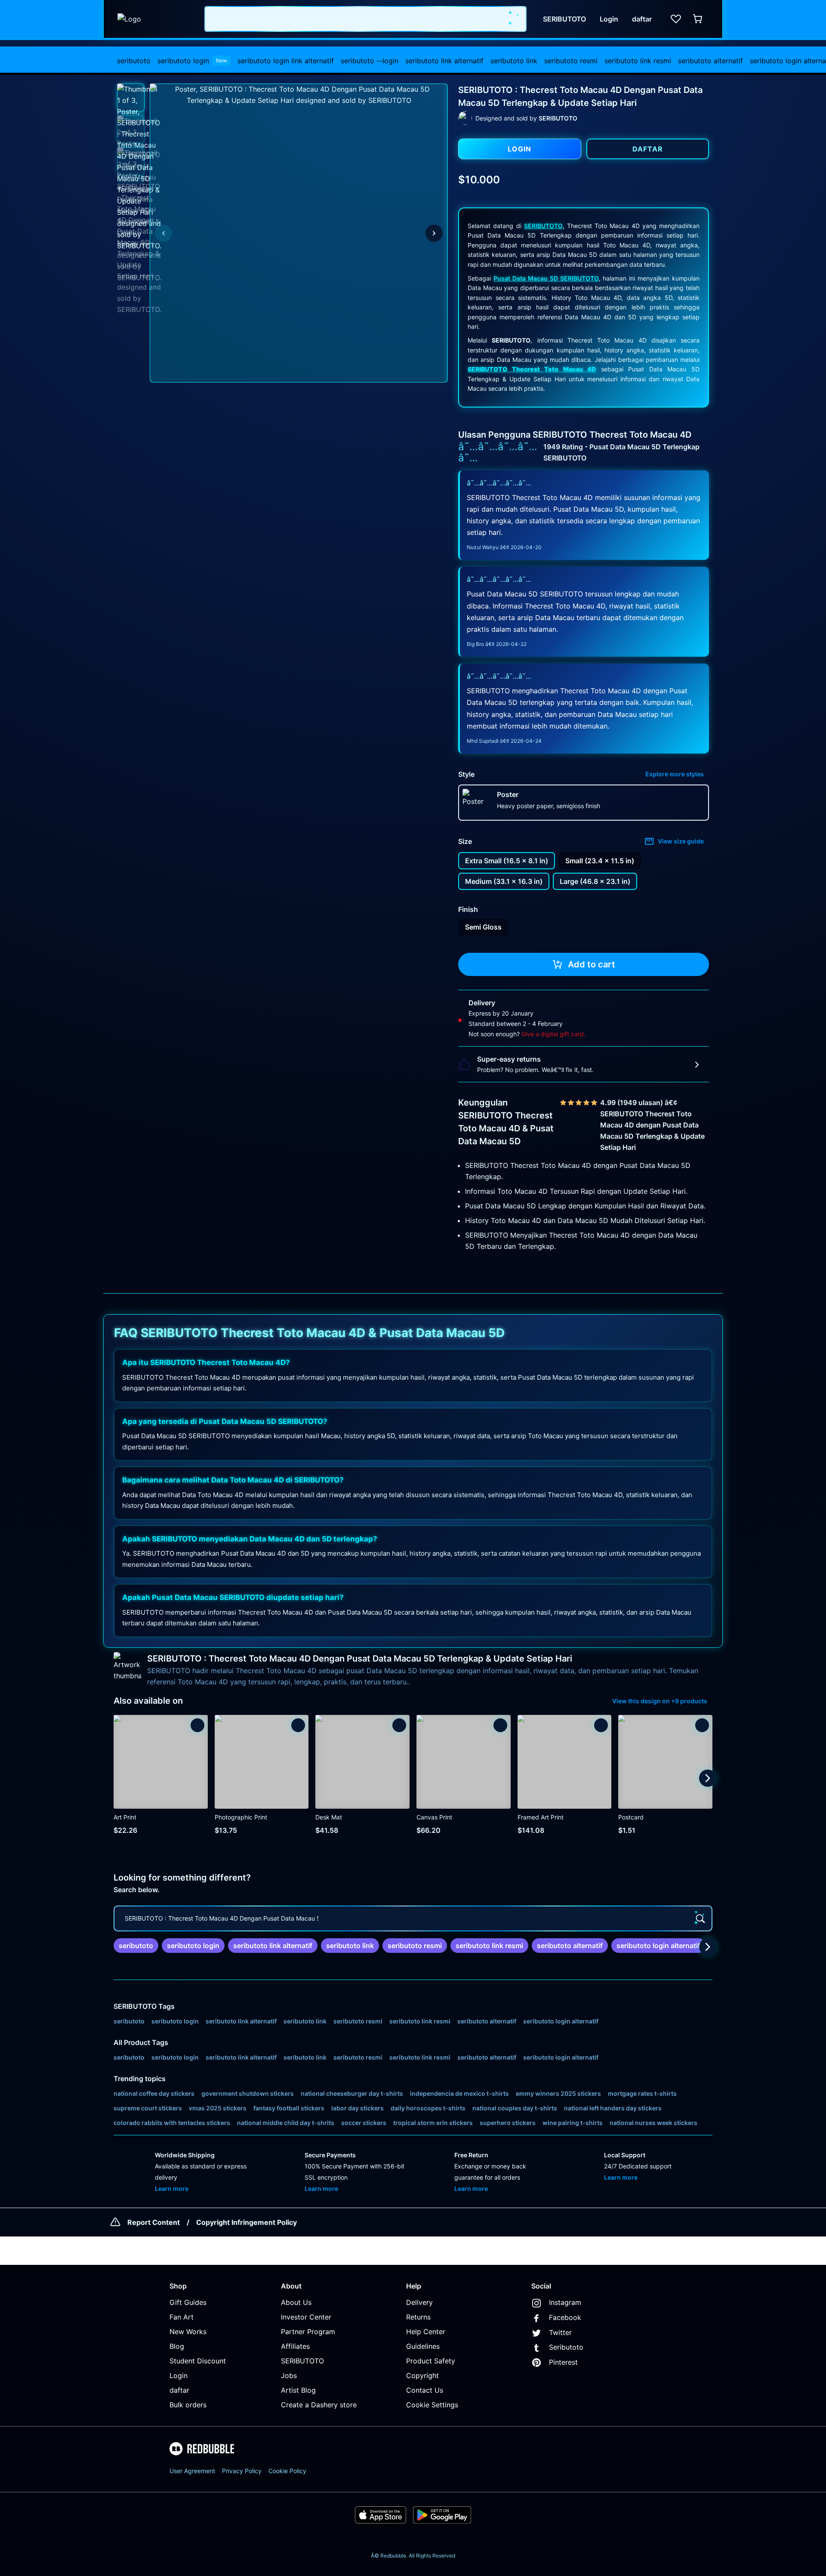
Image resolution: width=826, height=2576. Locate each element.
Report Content (154, 2222)
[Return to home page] (156, 19)
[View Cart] (698, 19)
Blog (177, 2346)
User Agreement (192, 2471)
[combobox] (365, 19)
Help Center (426, 2332)
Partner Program (308, 2332)
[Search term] (514, 19)
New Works (188, 2332)
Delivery (419, 2302)
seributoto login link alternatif (286, 61)
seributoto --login (370, 61)
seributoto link (514, 61)
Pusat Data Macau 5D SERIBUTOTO (546, 278)
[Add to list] (197, 1725)
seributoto (134, 61)
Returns (418, 2317)
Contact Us (425, 2390)
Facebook (565, 2317)
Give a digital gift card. (553, 1034)
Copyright (422, 2375)
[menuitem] (134, 61)
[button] (131, 98)
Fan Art (182, 2317)
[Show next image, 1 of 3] (434, 233)
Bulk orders (188, 2405)
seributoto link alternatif (444, 61)
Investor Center (306, 2317)
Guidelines (423, 2346)
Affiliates (295, 2346)
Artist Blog (298, 2390)
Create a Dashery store (319, 2405)
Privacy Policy (242, 2471)
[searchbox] (413, 1918)
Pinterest (563, 2362)
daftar (179, 2390)
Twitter (560, 2332)
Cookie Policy (287, 2471)
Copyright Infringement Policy (247, 2222)
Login (179, 2375)
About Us (296, 2302)
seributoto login (192, 61)
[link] (136, 1946)
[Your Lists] (676, 19)
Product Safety (431, 2361)
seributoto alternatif (710, 61)
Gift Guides (188, 2302)
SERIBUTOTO (543, 226)
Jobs (289, 2375)
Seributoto (566, 2347)
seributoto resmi (571, 61)
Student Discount (198, 2361)
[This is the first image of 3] (163, 233)
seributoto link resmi (638, 61)
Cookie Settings (432, 2405)
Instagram (565, 2302)
